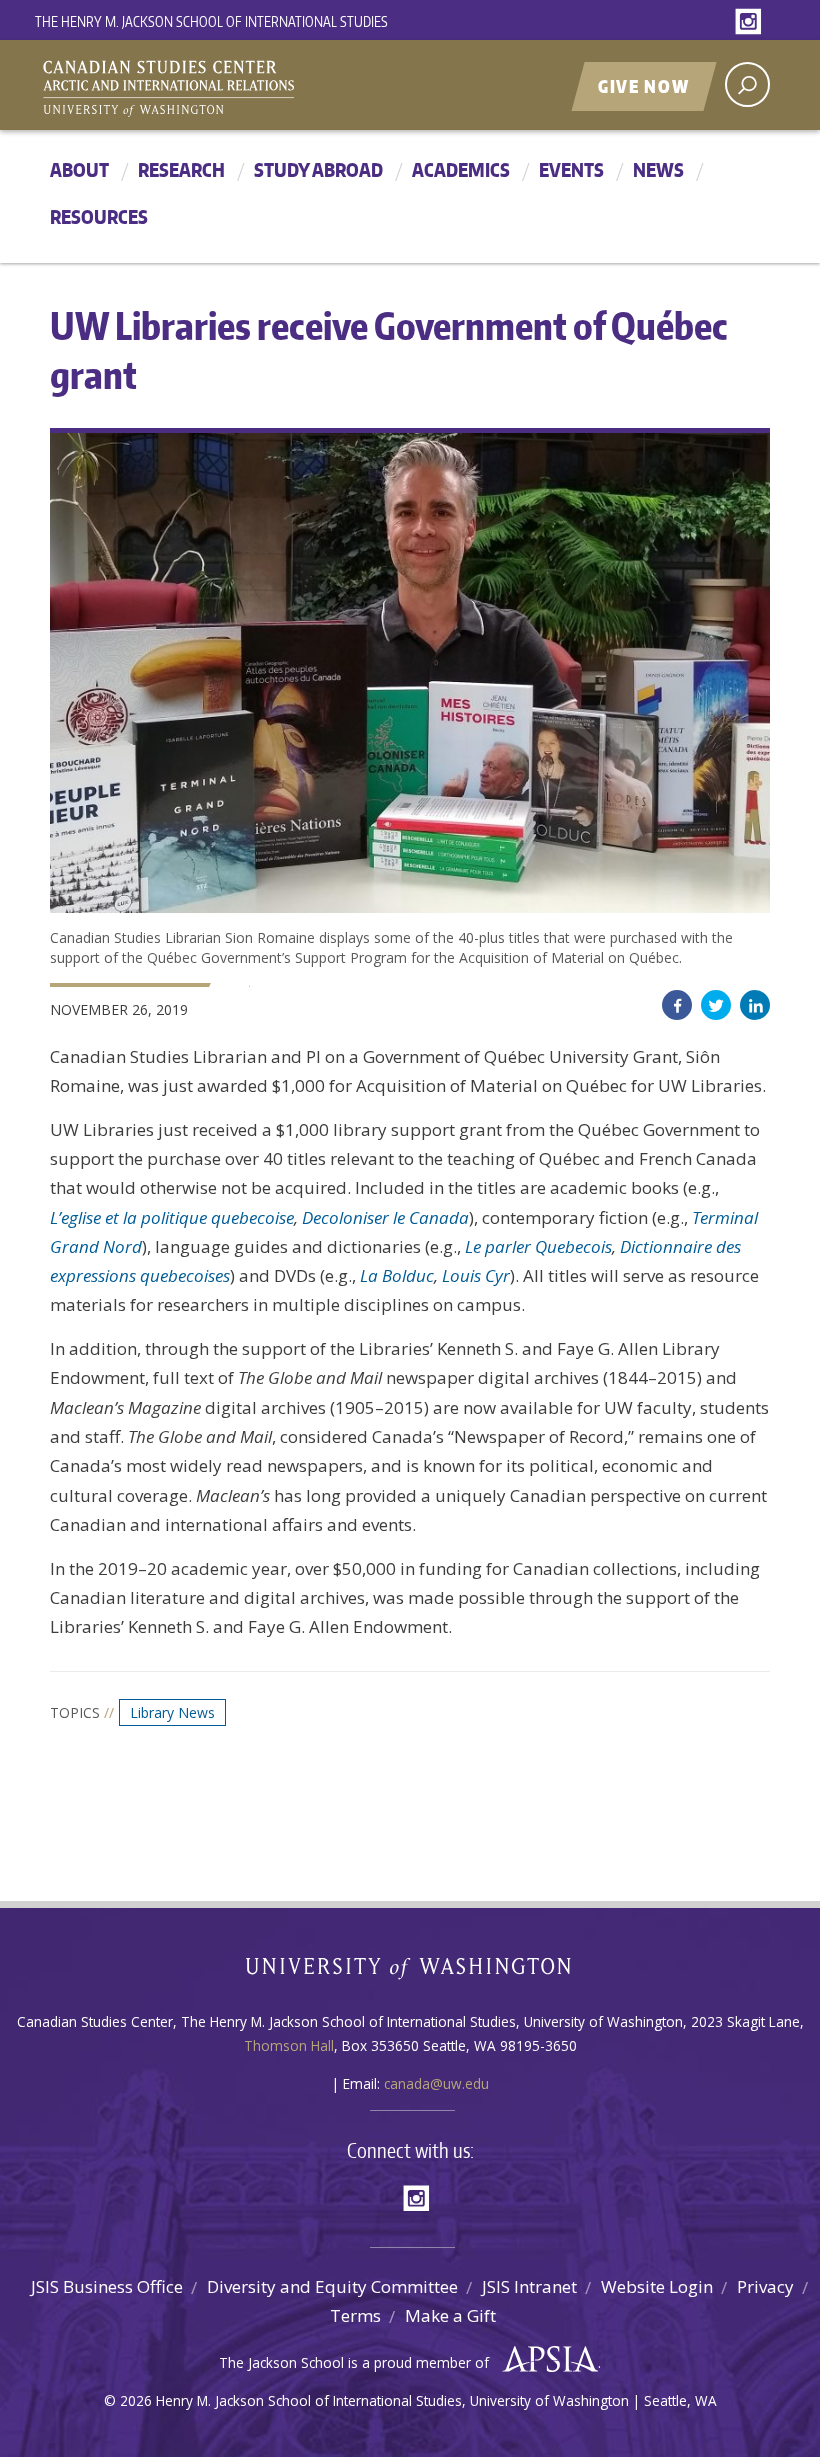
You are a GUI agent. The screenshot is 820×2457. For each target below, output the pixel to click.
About (79, 169)
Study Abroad (318, 169)
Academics (461, 169)
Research (181, 169)
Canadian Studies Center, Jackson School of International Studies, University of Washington (260, 87)
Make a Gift (450, 2315)
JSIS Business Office (107, 2286)
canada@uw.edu (436, 2083)
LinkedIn (755, 1005)
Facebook (677, 1005)
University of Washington (410, 1972)
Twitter (716, 1005)
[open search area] (747, 84)
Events (571, 169)
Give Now (644, 86)
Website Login (657, 2286)
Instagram (752, 22)
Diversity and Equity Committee (332, 2286)
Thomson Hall (289, 2045)
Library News (172, 1712)
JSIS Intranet (529, 2286)
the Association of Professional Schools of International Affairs (545, 2360)
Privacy (765, 2286)
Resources (99, 216)
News (658, 169)
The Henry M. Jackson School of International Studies (211, 21)
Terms (355, 2315)
